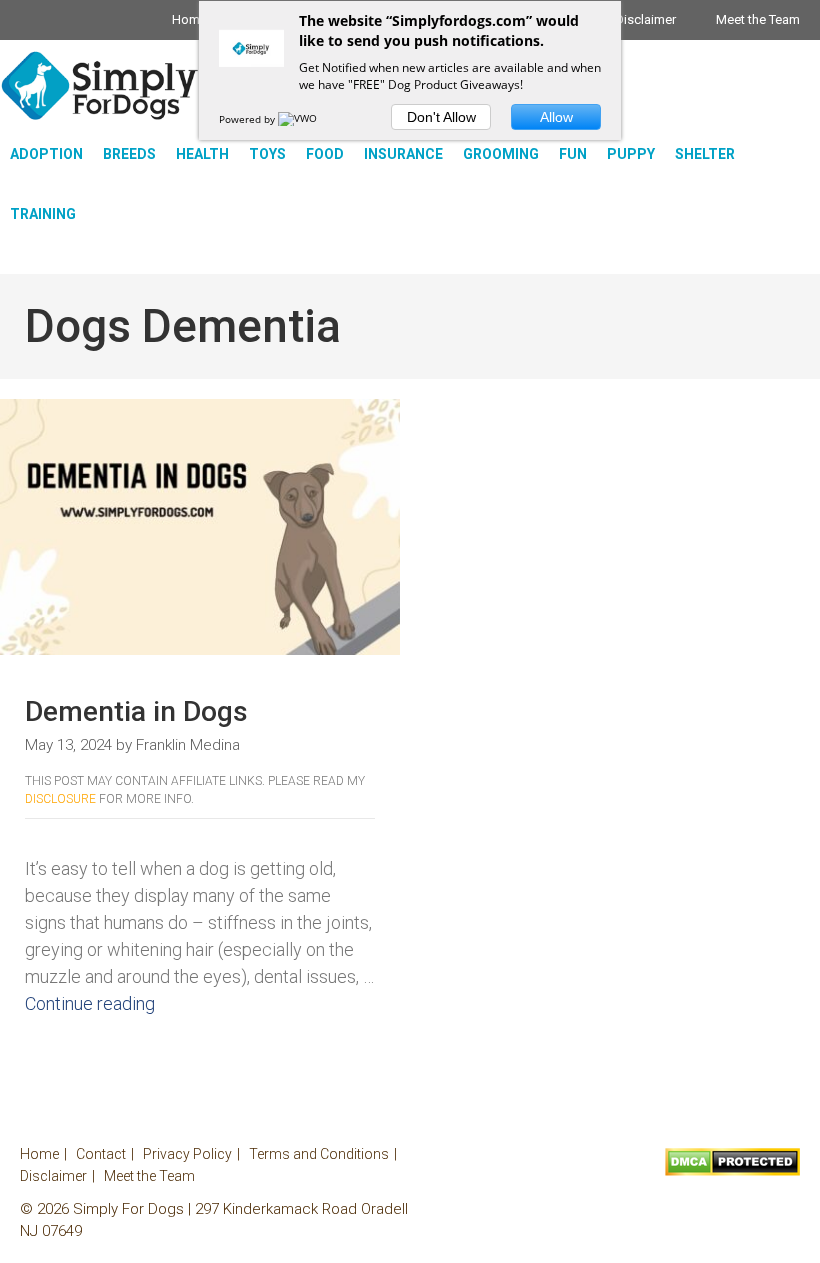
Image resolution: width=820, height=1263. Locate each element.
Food (325, 154)
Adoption (46, 154)
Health (202, 154)
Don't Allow (441, 117)
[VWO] (299, 119)
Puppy (631, 154)
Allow (556, 117)
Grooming (501, 154)
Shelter (705, 154)
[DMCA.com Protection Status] (732, 1171)
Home (189, 19)
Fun (573, 154)
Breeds (129, 154)
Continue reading (90, 1003)
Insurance (403, 154)
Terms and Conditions (319, 1154)
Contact (101, 1154)
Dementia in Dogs (136, 711)
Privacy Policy (187, 1154)
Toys (267, 154)
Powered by (248, 119)
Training (43, 214)
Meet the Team (758, 19)
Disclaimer (645, 19)
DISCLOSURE (60, 799)
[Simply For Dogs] (100, 85)
